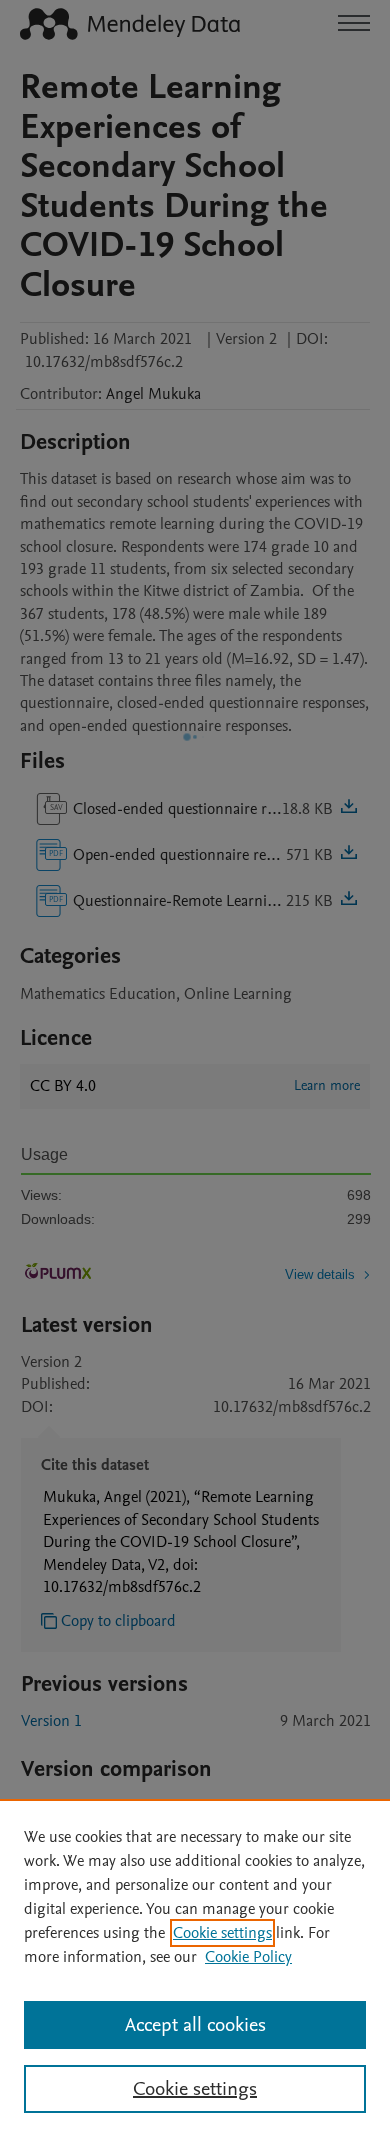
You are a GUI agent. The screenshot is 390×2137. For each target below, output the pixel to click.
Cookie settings (222, 1933)
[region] (195, 1968)
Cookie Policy (248, 1957)
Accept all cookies (195, 2025)
